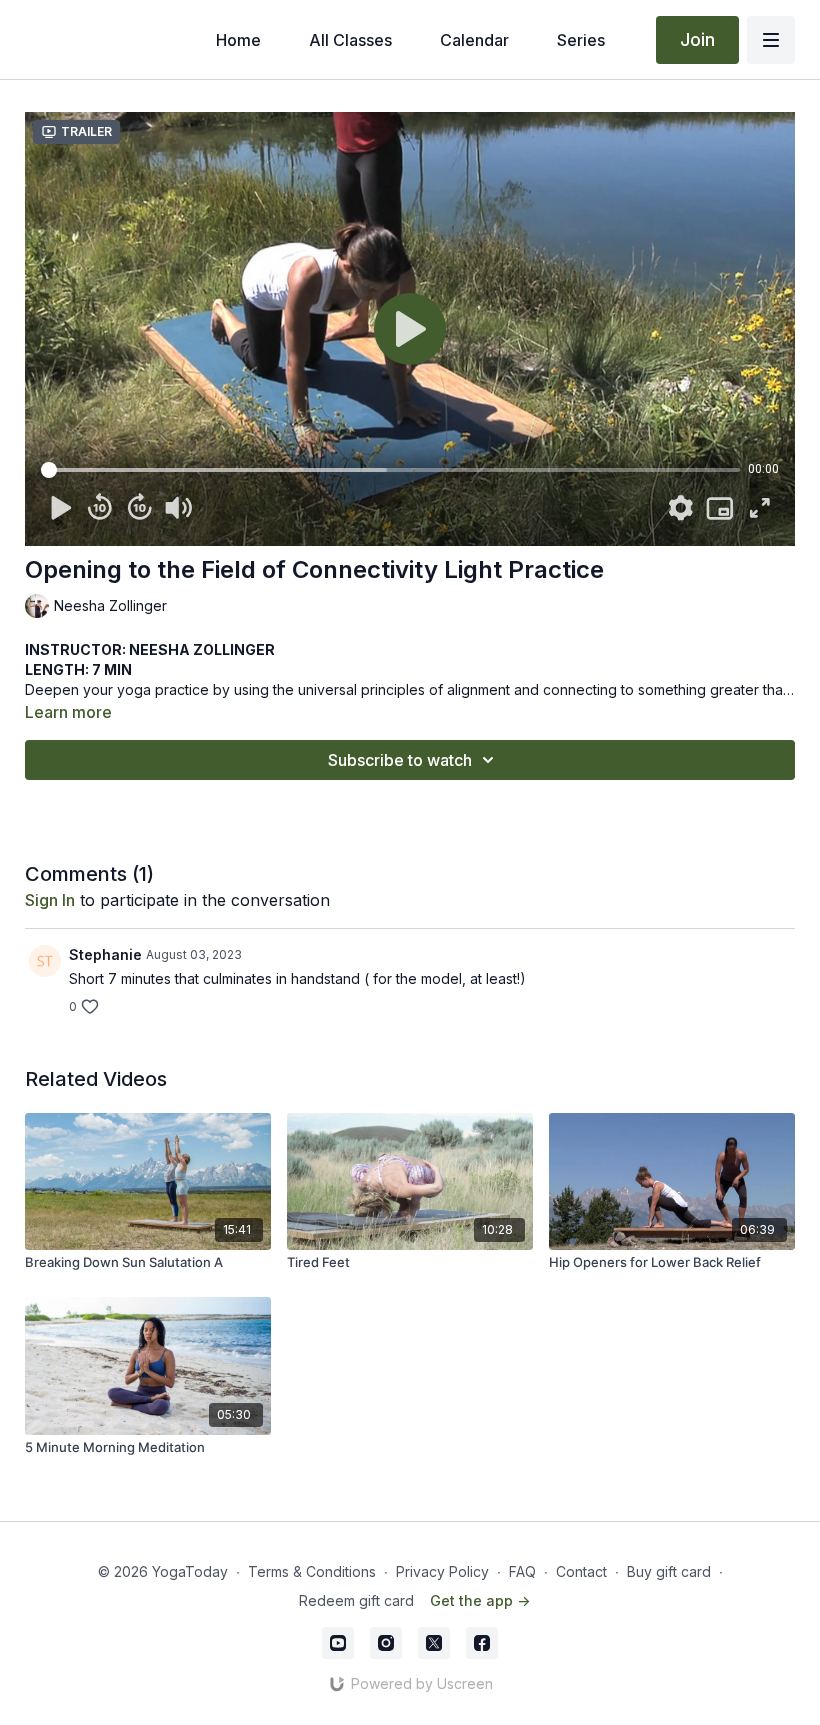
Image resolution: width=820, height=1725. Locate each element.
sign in (50, 900)
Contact (581, 1571)
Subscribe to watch (400, 760)
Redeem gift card (356, 1600)
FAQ (522, 1571)
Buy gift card (669, 1571)
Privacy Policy (442, 1571)
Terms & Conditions (312, 1571)
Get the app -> (480, 1600)
